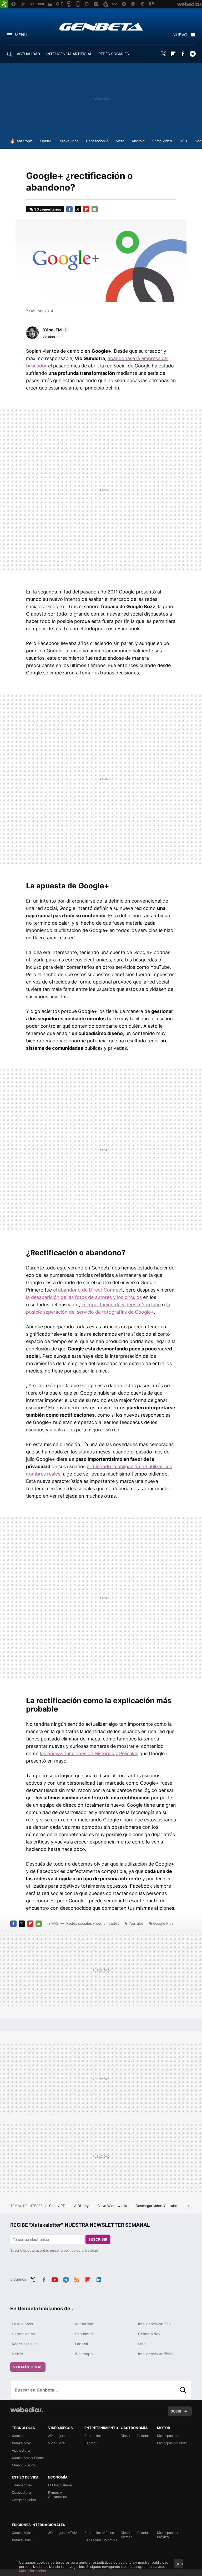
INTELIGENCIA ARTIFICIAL (69, 54)
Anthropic (25, 141)
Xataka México (24, 2533)
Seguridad (84, 2334)
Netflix (17, 2354)
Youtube (55, 2279)
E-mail (95, 209)
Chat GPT (57, 2206)
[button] (55, 330)
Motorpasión (167, 2436)
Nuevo (180, 35)
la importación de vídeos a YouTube (121, 1305)
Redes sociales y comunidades (93, 1923)
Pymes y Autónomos (58, 2495)
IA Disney (82, 2206)
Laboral (81, 2344)
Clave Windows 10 (113, 2206)
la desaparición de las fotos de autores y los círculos (84, 1297)
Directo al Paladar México (135, 2535)
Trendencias (22, 2485)
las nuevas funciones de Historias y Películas (89, 1753)
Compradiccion (24, 2500)
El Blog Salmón (60, 2485)
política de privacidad (81, 2250)
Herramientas (23, 2334)
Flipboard (173, 54)
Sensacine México (99, 2533)
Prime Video (162, 141)
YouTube (136, 1923)
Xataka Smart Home (28, 2458)
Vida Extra (56, 2443)
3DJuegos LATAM (63, 2533)
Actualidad (84, 2324)
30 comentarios (48, 209)
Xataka (17, 2436)
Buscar (183, 2390)
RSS (77, 2279)
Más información (32, 2571)
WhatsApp (84, 2354)
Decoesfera (21, 2492)
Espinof (91, 2443)
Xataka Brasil (22, 2540)
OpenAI (46, 141)
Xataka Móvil (22, 2443)
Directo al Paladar (135, 2436)
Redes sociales (25, 2344)
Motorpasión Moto (172, 2443)
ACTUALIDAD (28, 54)
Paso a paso (22, 2324)
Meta (120, 141)
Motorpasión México (167, 2535)
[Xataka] (4, 4)
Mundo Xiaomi (23, 2465)
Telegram (193, 54)
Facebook (183, 54)
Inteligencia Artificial (155, 2354)
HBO (183, 141)
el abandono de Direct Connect (88, 1290)
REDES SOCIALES (114, 54)
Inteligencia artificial (155, 2324)
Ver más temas (28, 2367)
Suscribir (98, 2239)
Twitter (163, 54)
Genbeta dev (149, 2334)
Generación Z (97, 141)
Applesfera (21, 2450)
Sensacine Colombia (101, 2540)
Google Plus (163, 1923)
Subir (176, 2411)
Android (138, 141)
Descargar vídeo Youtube (156, 2206)
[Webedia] (27, 2410)
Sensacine (93, 2436)
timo (142, 2344)
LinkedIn (99, 2279)
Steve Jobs (69, 141)
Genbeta (101, 27)
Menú (21, 35)
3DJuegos (56, 2436)
